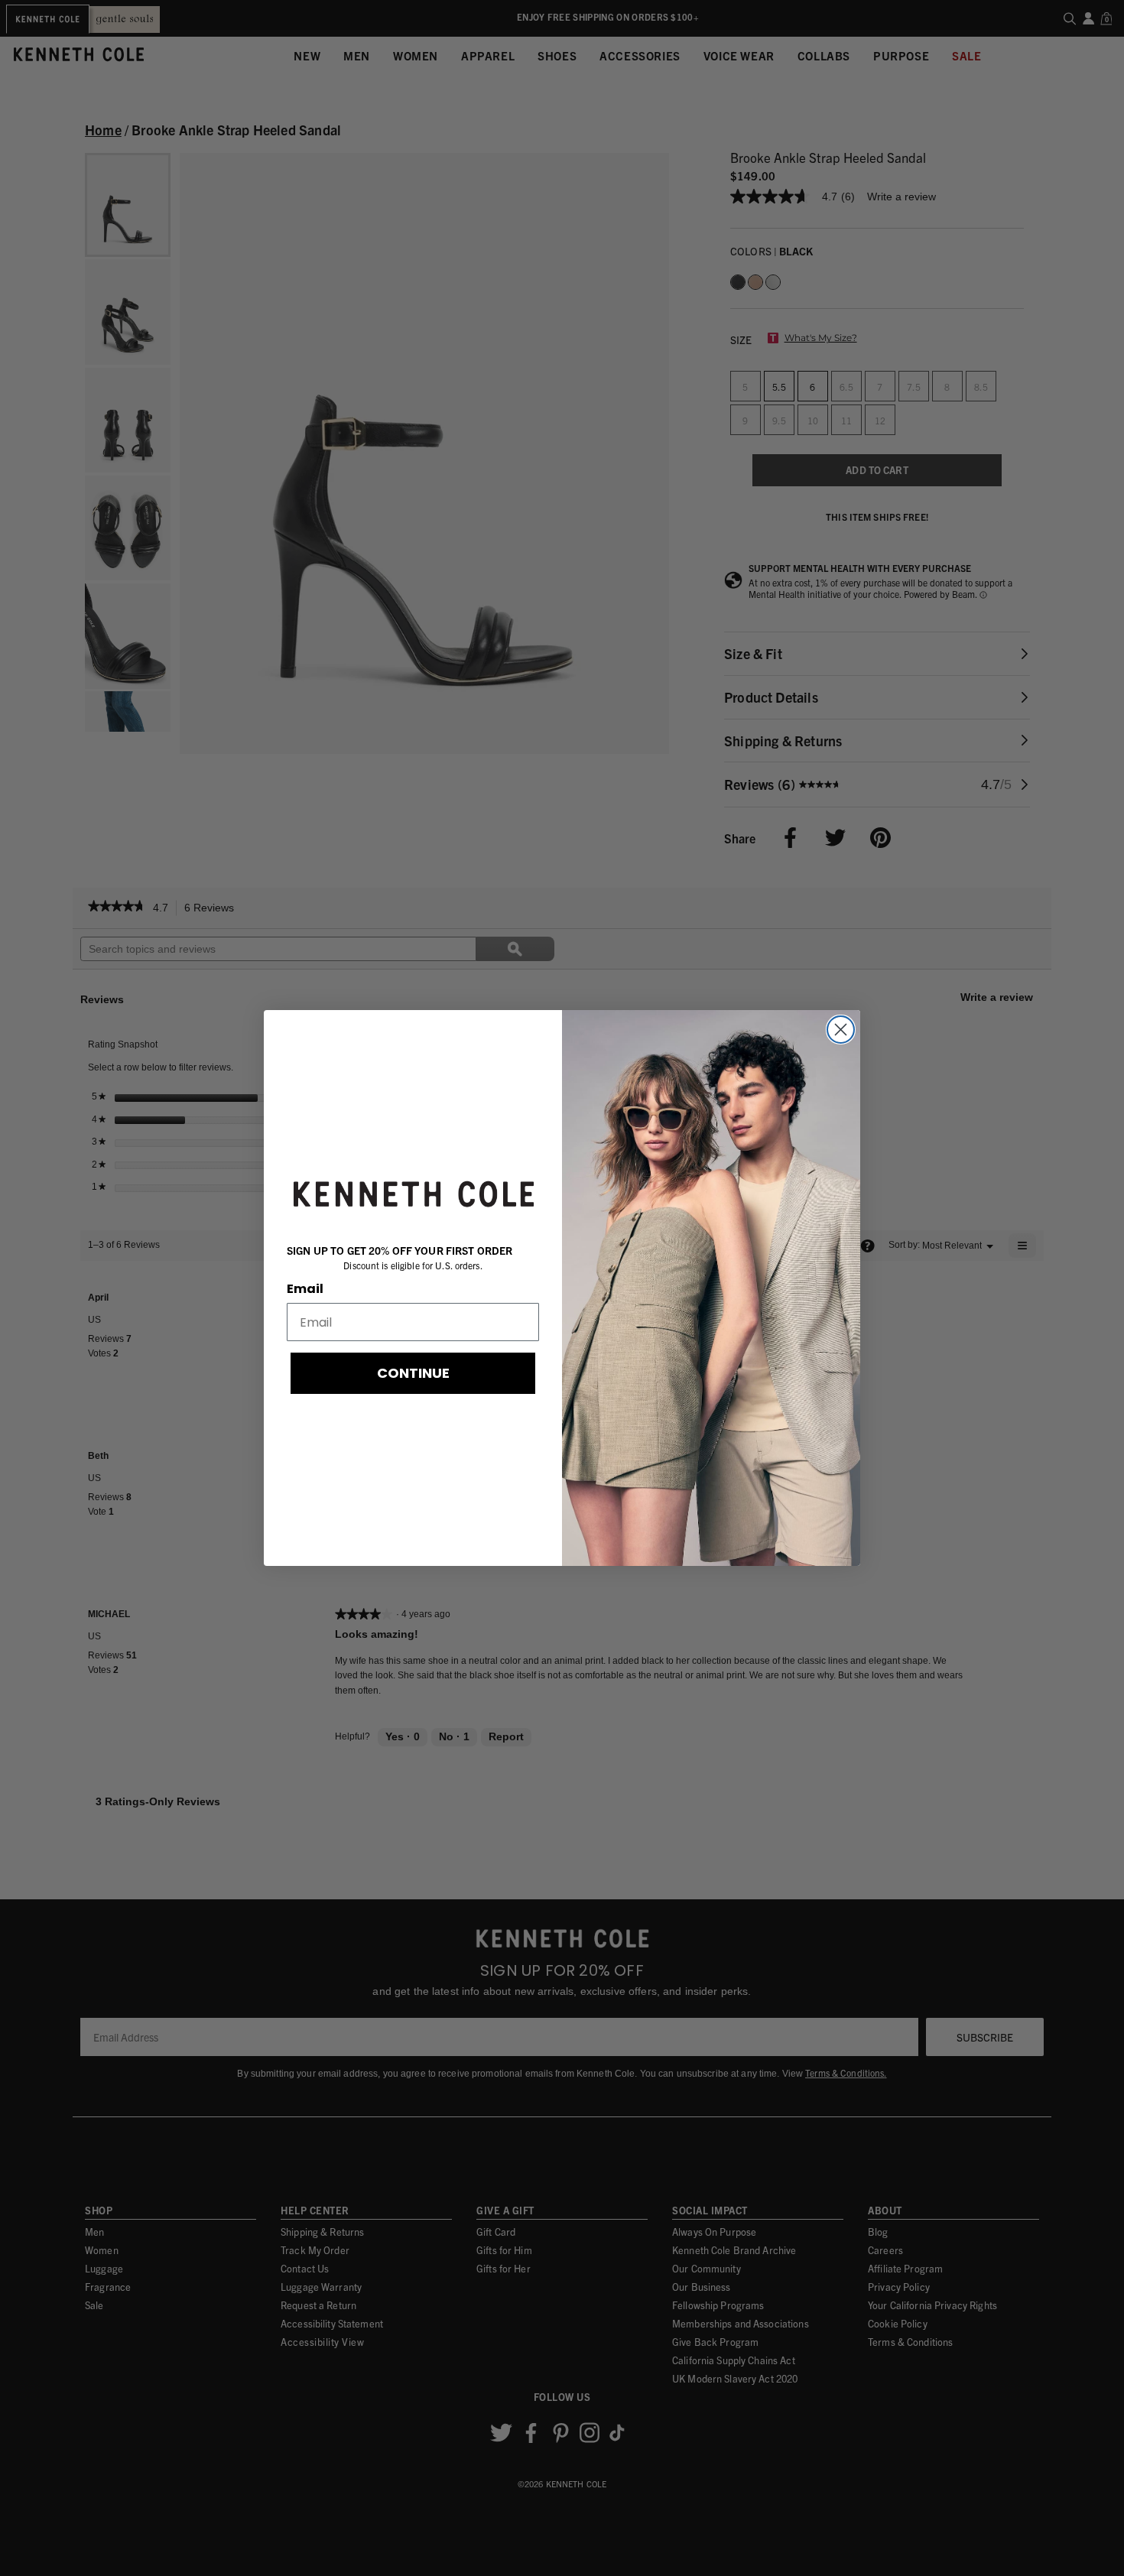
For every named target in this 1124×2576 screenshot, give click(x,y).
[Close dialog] (841, 1030)
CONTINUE (413, 1373)
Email (305, 1289)
